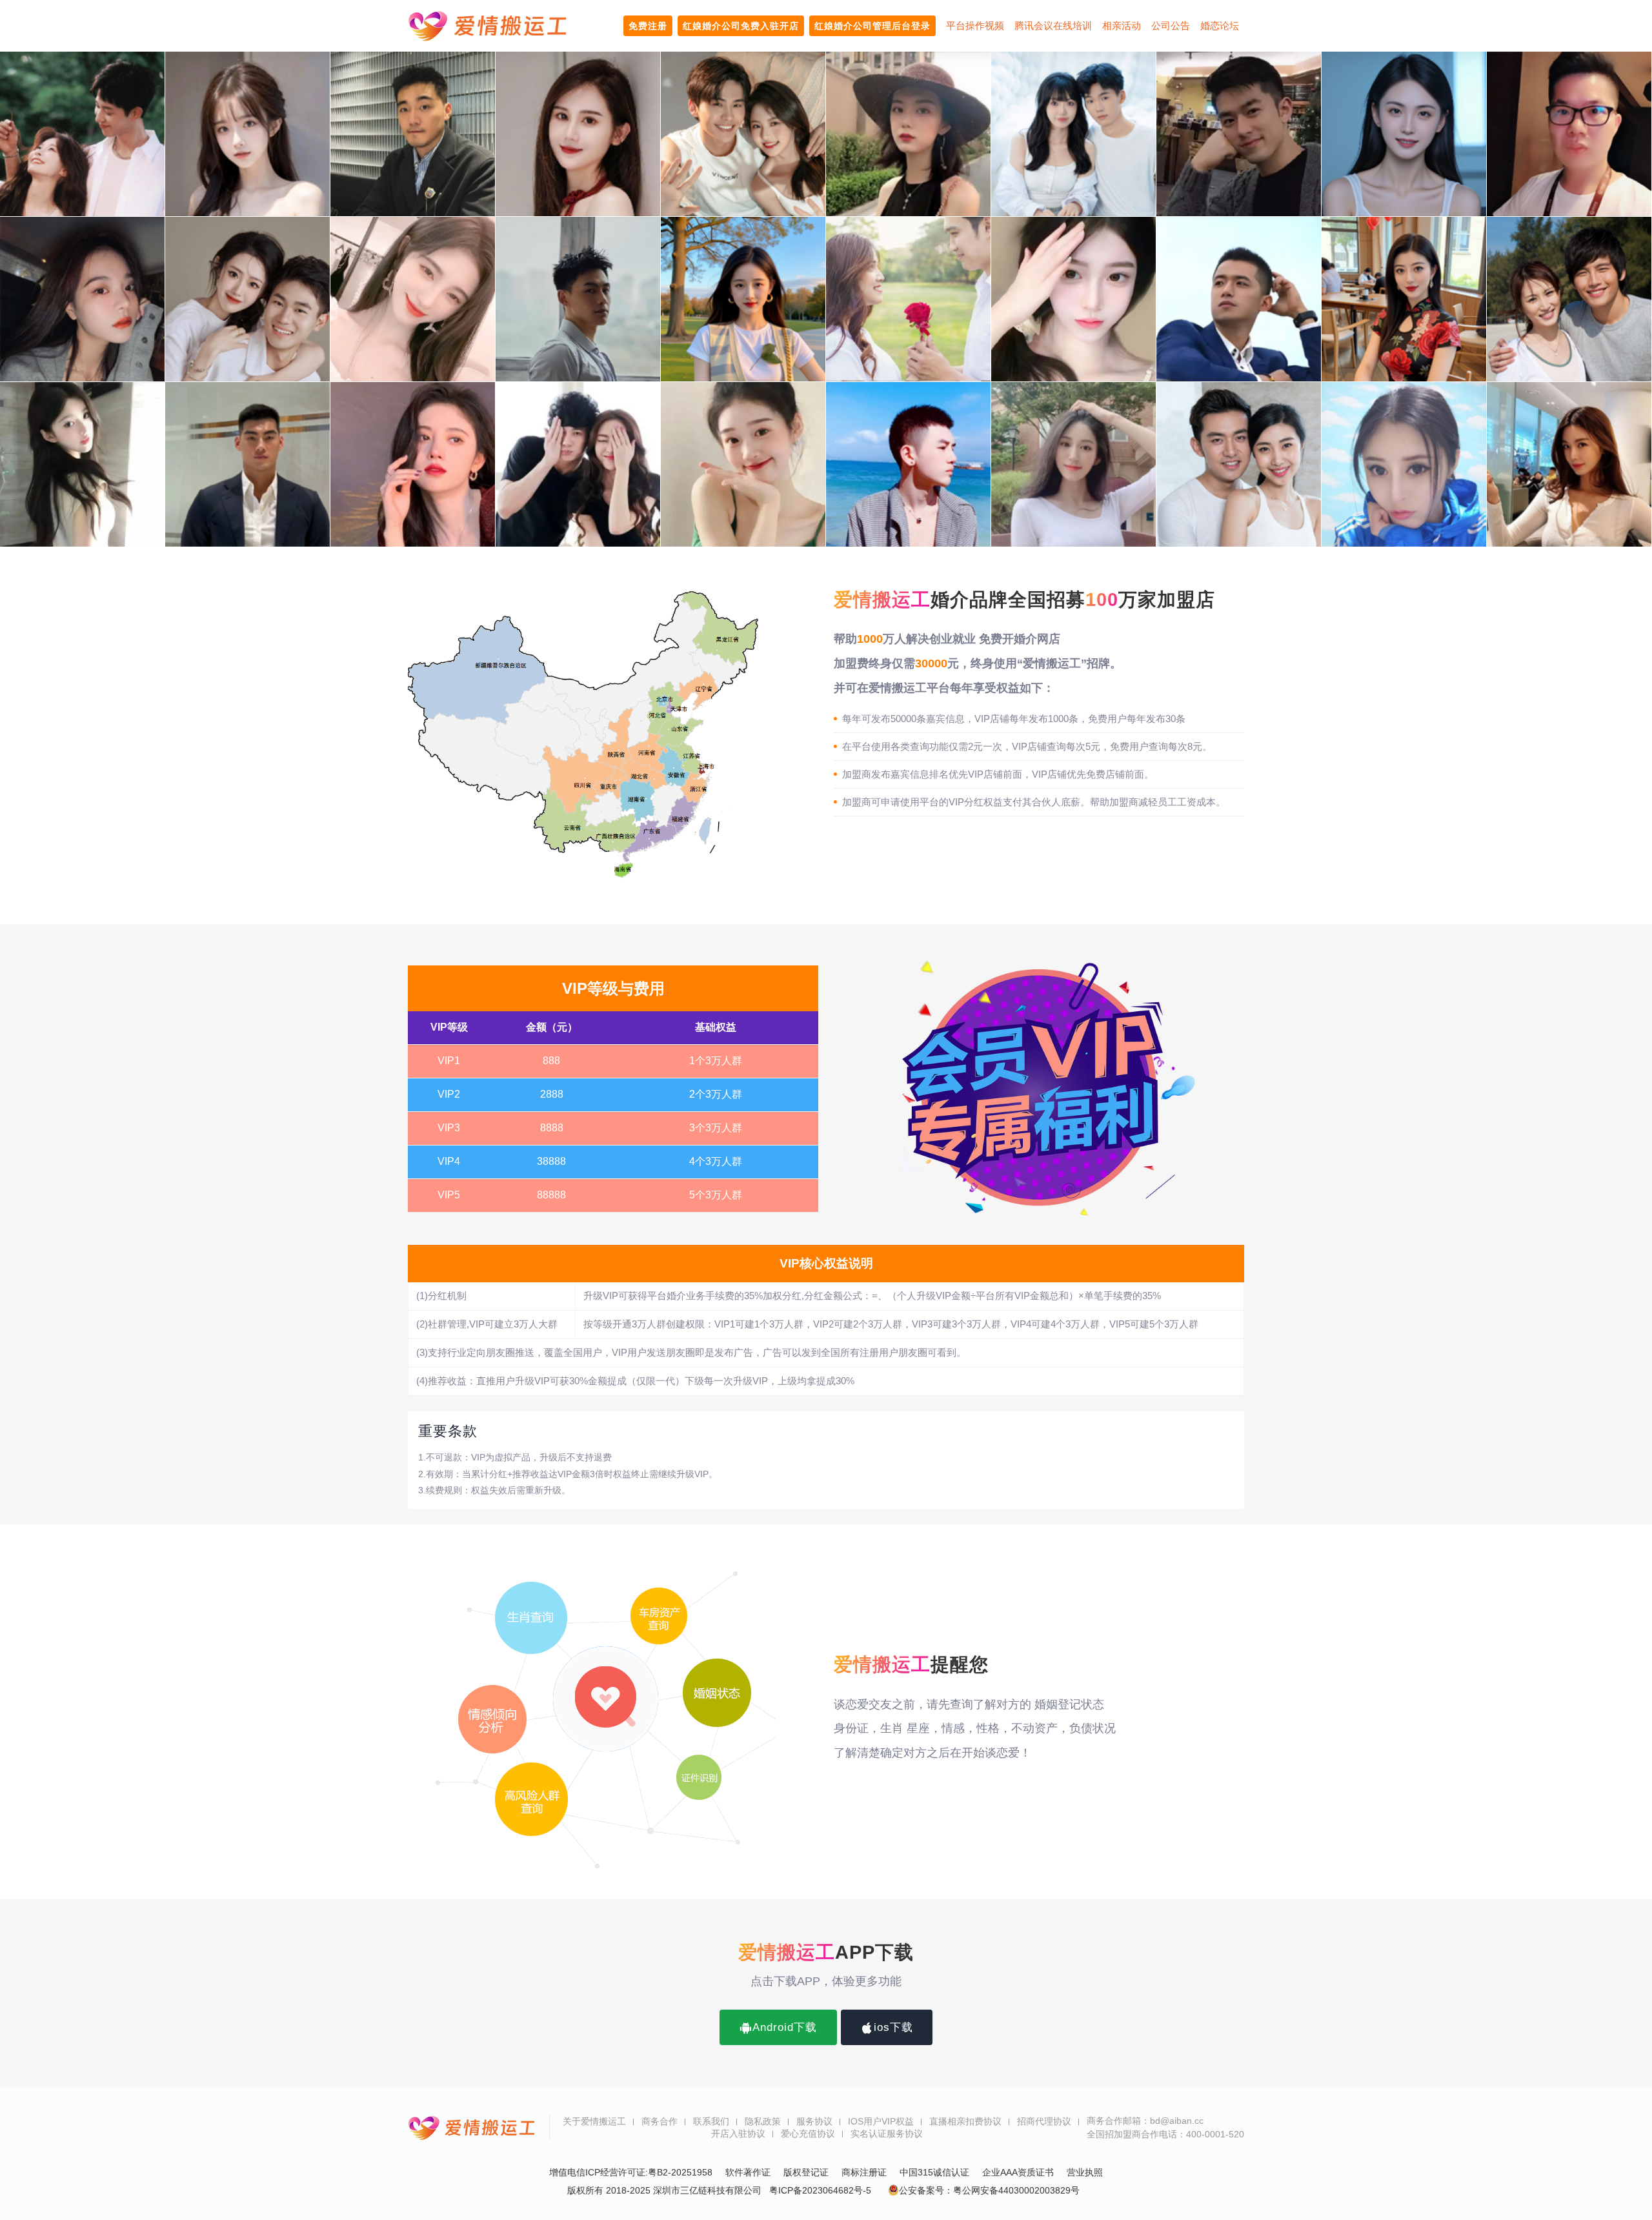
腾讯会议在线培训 (1053, 25)
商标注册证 (864, 2172)
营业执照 (1085, 2172)
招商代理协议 (1044, 2121)
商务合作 (660, 2121)
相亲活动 (1122, 25)
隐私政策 (763, 2121)
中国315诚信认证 (934, 2172)
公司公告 (1171, 25)
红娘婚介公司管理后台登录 (872, 26)
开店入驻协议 (738, 2134)
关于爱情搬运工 (594, 2121)
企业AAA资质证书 (1018, 2172)
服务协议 (814, 2121)
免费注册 (648, 26)
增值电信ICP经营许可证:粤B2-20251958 (631, 2172)
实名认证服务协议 (887, 2134)
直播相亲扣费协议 (965, 2121)
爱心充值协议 (808, 2134)
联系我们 (711, 2121)
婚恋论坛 (1220, 25)
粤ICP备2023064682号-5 (820, 2190)
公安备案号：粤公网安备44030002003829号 (989, 2190)
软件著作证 (748, 2172)
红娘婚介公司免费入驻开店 (741, 26)
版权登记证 (806, 2172)
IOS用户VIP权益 (881, 2121)
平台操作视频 (975, 25)
